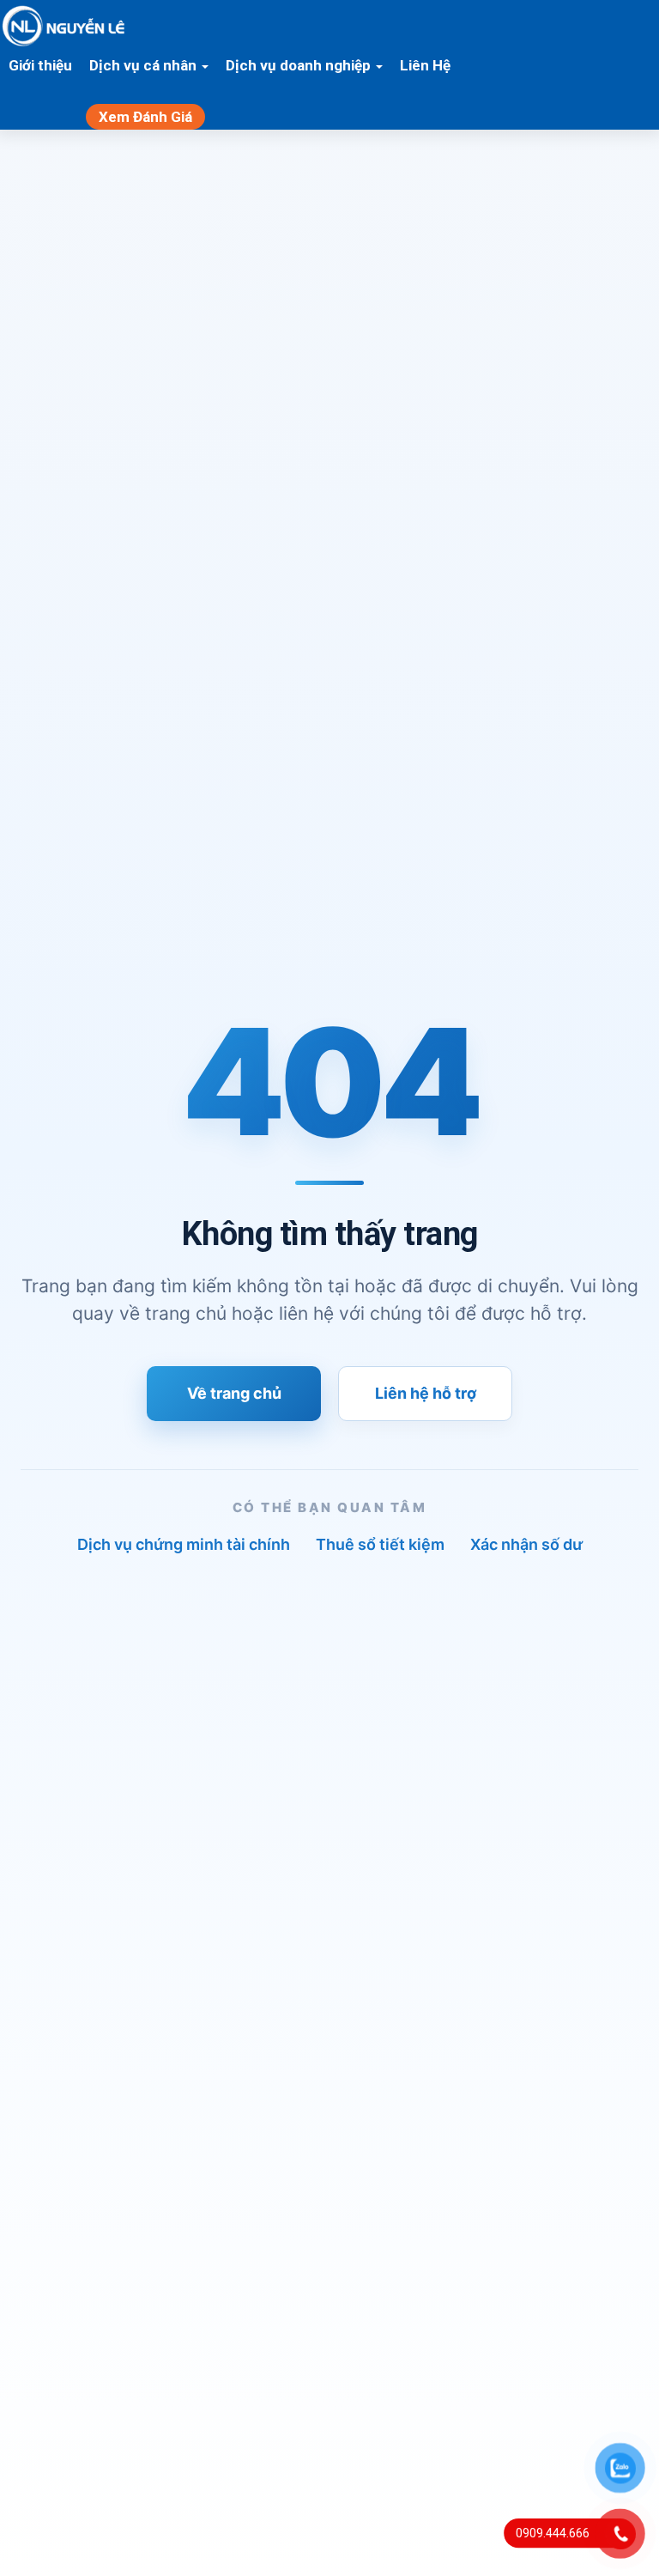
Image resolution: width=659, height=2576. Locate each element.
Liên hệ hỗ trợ (426, 1393)
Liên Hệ (425, 65)
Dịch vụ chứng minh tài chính (184, 1544)
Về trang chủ (234, 1393)
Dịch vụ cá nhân (145, 65)
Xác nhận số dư (526, 1544)
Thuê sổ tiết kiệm (380, 1544)
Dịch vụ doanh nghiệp (300, 65)
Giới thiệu (40, 65)
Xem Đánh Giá (145, 117)
